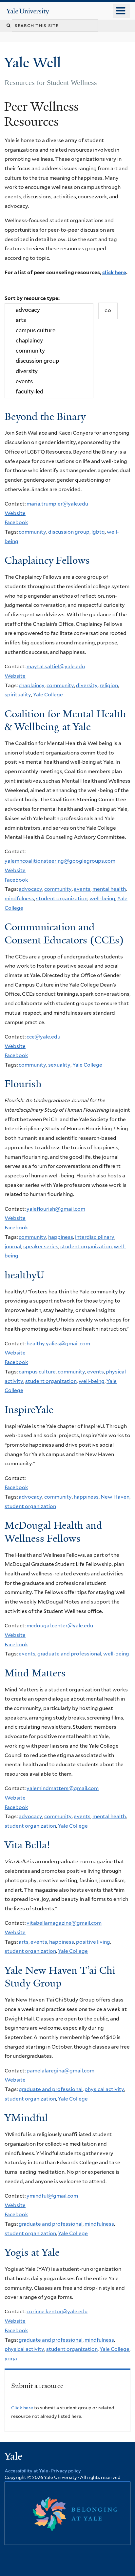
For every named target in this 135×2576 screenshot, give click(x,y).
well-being (102, 898)
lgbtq (98, 532)
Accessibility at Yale (26, 2471)
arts (24, 1942)
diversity (87, 685)
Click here (22, 2408)
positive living (93, 1942)
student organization (62, 898)
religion (109, 685)
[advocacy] (49, 310)
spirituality (18, 695)
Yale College (48, 695)
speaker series (41, 1246)
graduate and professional (69, 1654)
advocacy (30, 889)
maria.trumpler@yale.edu (57, 504)
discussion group (69, 532)
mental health (109, 889)
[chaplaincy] (49, 341)
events (82, 889)
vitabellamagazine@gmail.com (64, 1923)
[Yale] (14, 2457)
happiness (61, 1237)
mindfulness (19, 898)
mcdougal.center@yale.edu (60, 1626)
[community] (49, 351)
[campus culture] (49, 331)
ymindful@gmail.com (52, 2196)
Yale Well (34, 63)
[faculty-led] (49, 392)
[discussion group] (49, 361)
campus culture (37, 1372)
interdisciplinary (95, 1237)
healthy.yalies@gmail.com (58, 1344)
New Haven (115, 1497)
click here (114, 272)
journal (13, 1246)
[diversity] (49, 371)
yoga (11, 2359)
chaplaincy (32, 685)
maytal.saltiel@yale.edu (56, 666)
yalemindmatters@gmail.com (63, 1788)
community (32, 532)
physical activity (104, 2089)
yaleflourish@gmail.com (56, 1209)
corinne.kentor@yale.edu (57, 2311)
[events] (49, 382)
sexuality (59, 1065)
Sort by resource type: (32, 298)
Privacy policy (66, 2471)
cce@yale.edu (43, 1037)
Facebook (16, 522)
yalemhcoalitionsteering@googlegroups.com (60, 861)
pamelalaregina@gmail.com (60, 2071)
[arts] (49, 320)
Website (15, 513)
